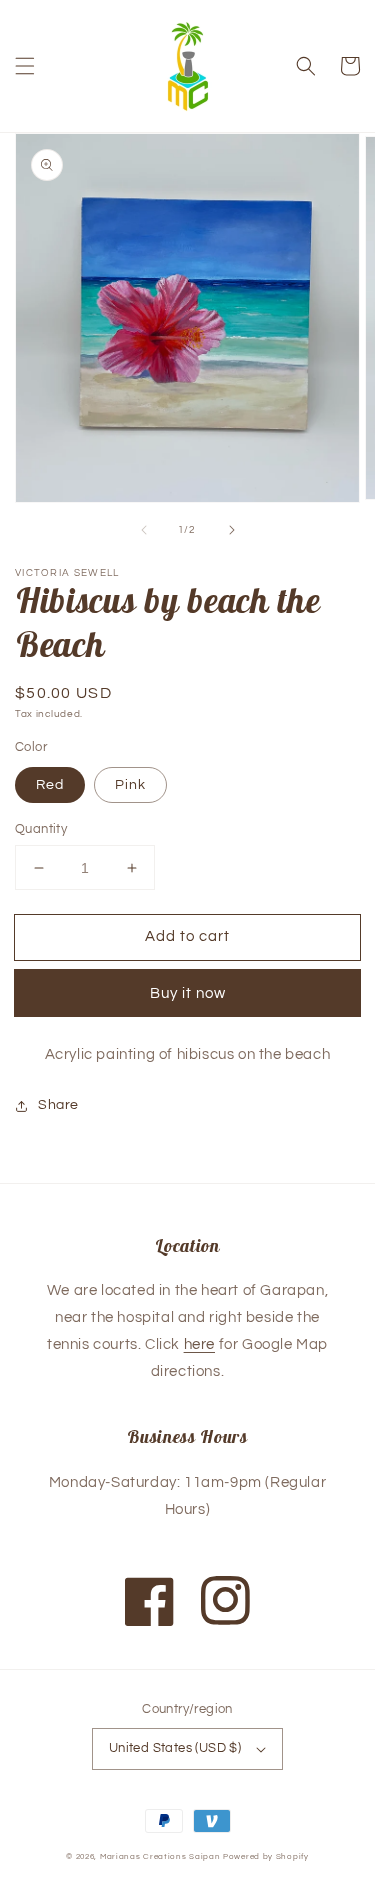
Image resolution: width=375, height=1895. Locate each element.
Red (50, 785)
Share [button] (58, 1105)
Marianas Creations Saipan (160, 1856)
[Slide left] (144, 530)
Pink (130, 785)
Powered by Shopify (266, 1856)
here (199, 1344)
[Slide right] (232, 530)
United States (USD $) (175, 1748)
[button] (25, 66)
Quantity (41, 829)
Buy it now (188, 993)
